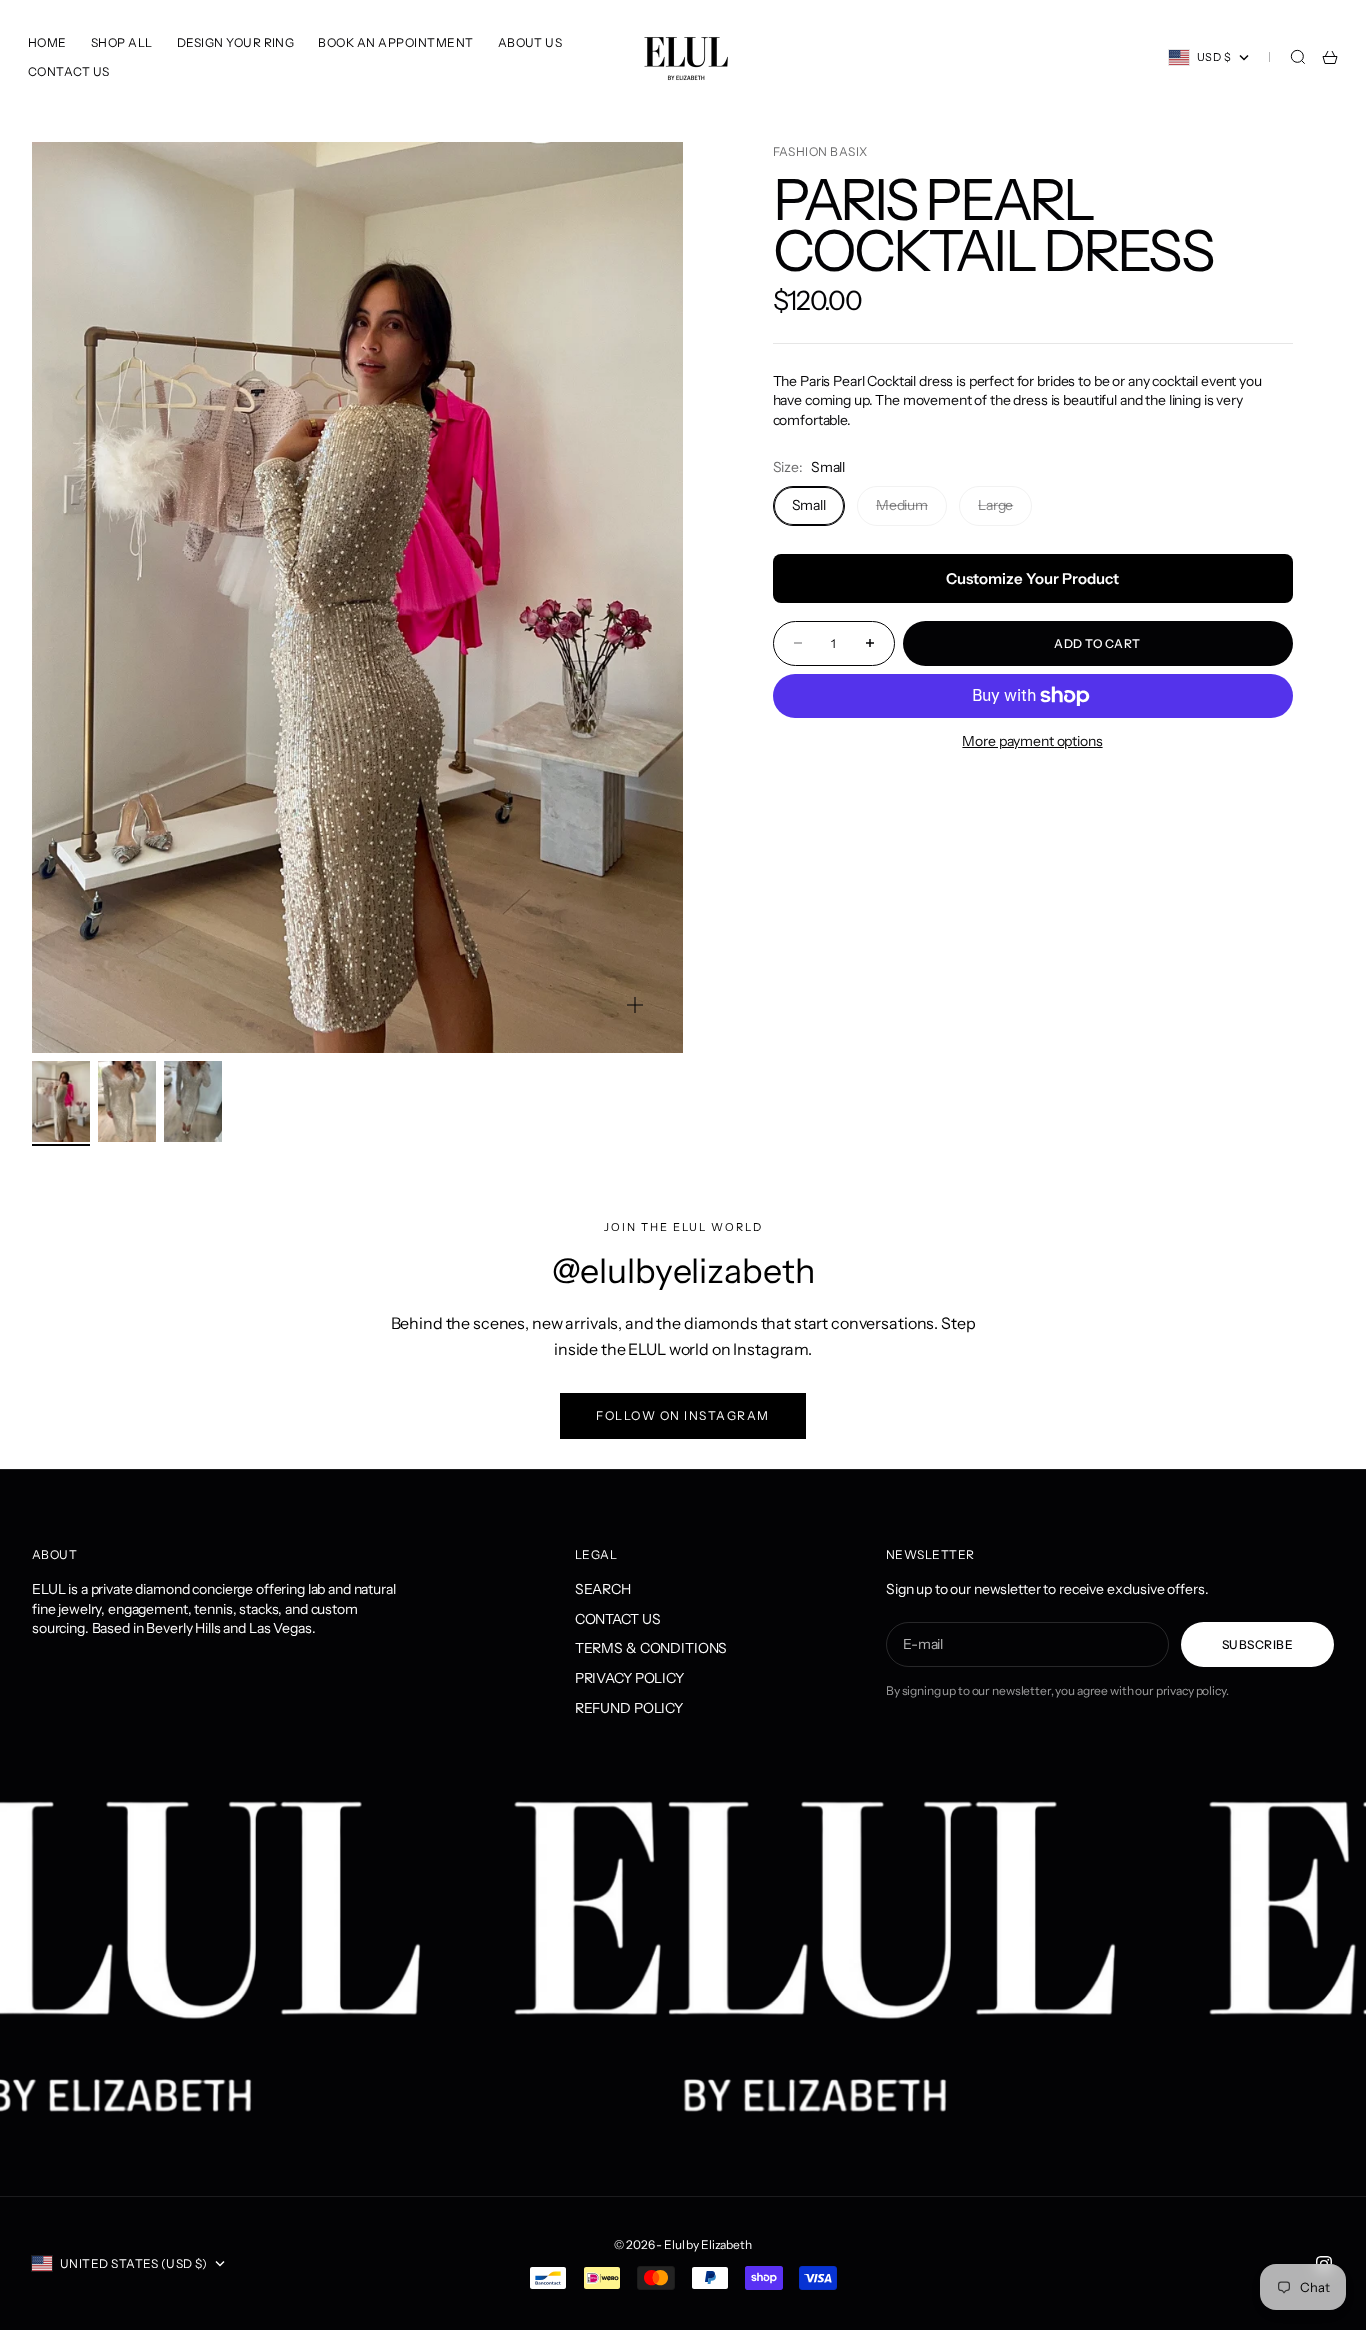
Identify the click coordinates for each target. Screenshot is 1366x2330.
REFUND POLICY (629, 1708)
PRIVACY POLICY (629, 1678)
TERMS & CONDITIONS (651, 1648)
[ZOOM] (635, 1005)
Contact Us (69, 71)
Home (47, 42)
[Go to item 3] (193, 1101)
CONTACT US (618, 1619)
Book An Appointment (395, 42)
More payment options (1032, 741)
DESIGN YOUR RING (236, 42)
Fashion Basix (820, 151)
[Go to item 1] (61, 1101)
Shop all (122, 42)
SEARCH (603, 1589)
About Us (530, 42)
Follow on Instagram (683, 1415)
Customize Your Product (1032, 578)
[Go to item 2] (127, 1101)
